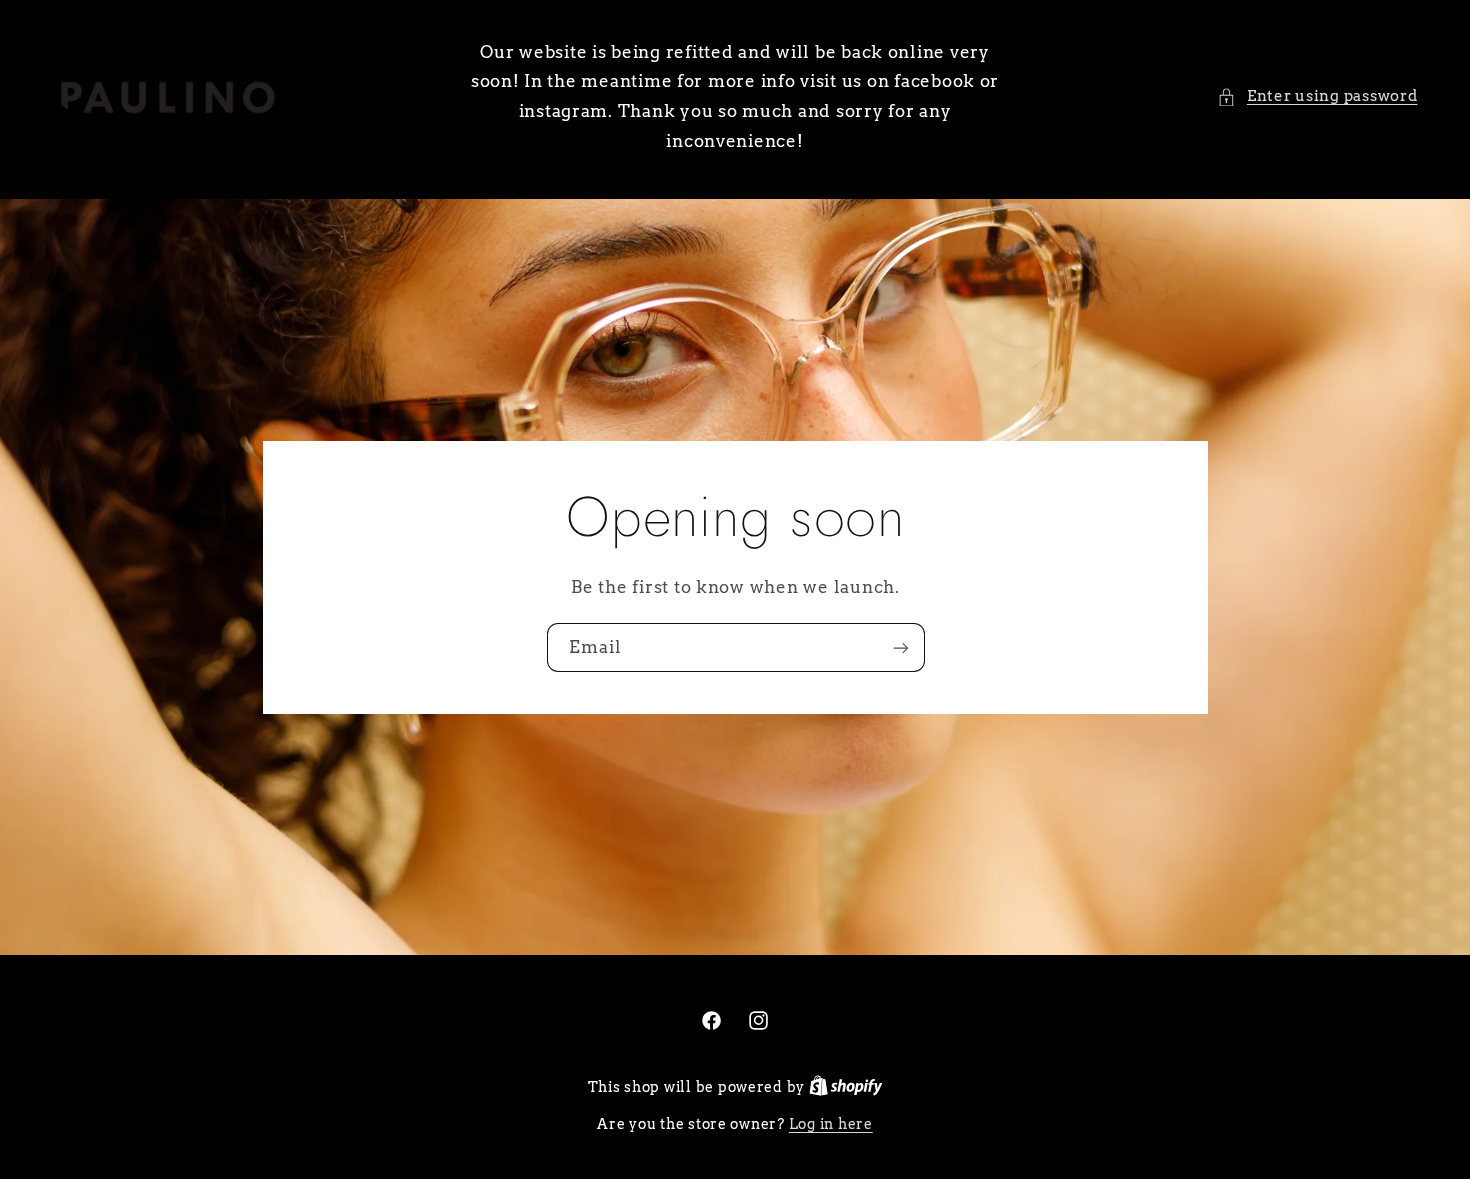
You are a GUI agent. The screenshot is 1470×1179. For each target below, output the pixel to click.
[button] (1317, 97)
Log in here (831, 1124)
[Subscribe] (900, 647)
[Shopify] (846, 1087)
